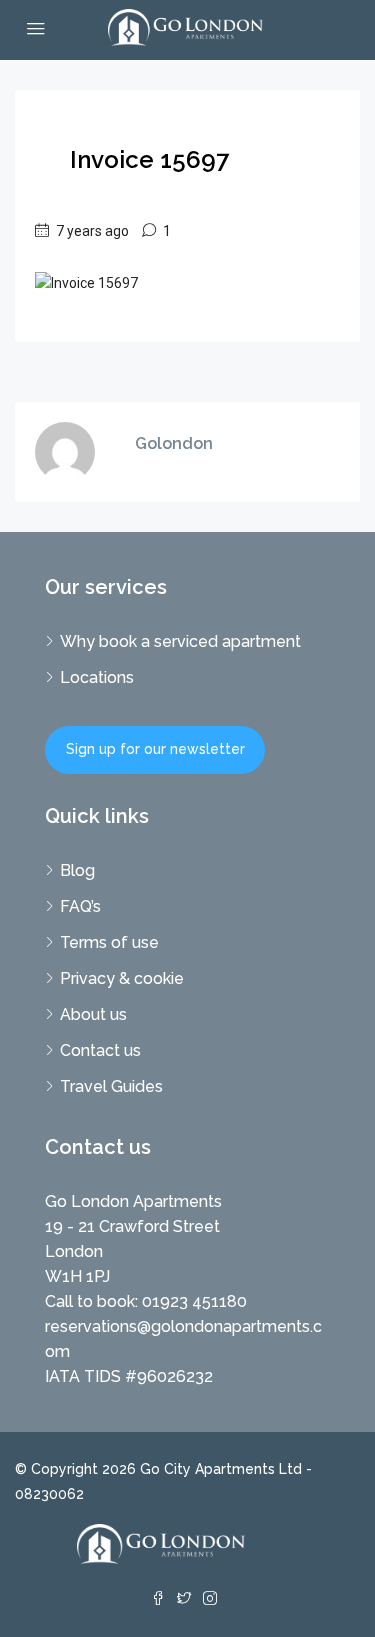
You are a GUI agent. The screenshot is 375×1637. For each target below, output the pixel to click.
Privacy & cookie (122, 978)
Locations (97, 677)
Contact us (100, 1050)
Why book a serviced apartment (180, 641)
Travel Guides (111, 1086)
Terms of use (109, 942)
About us (93, 1014)
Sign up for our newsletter (155, 749)
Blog (77, 870)
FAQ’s (80, 906)
